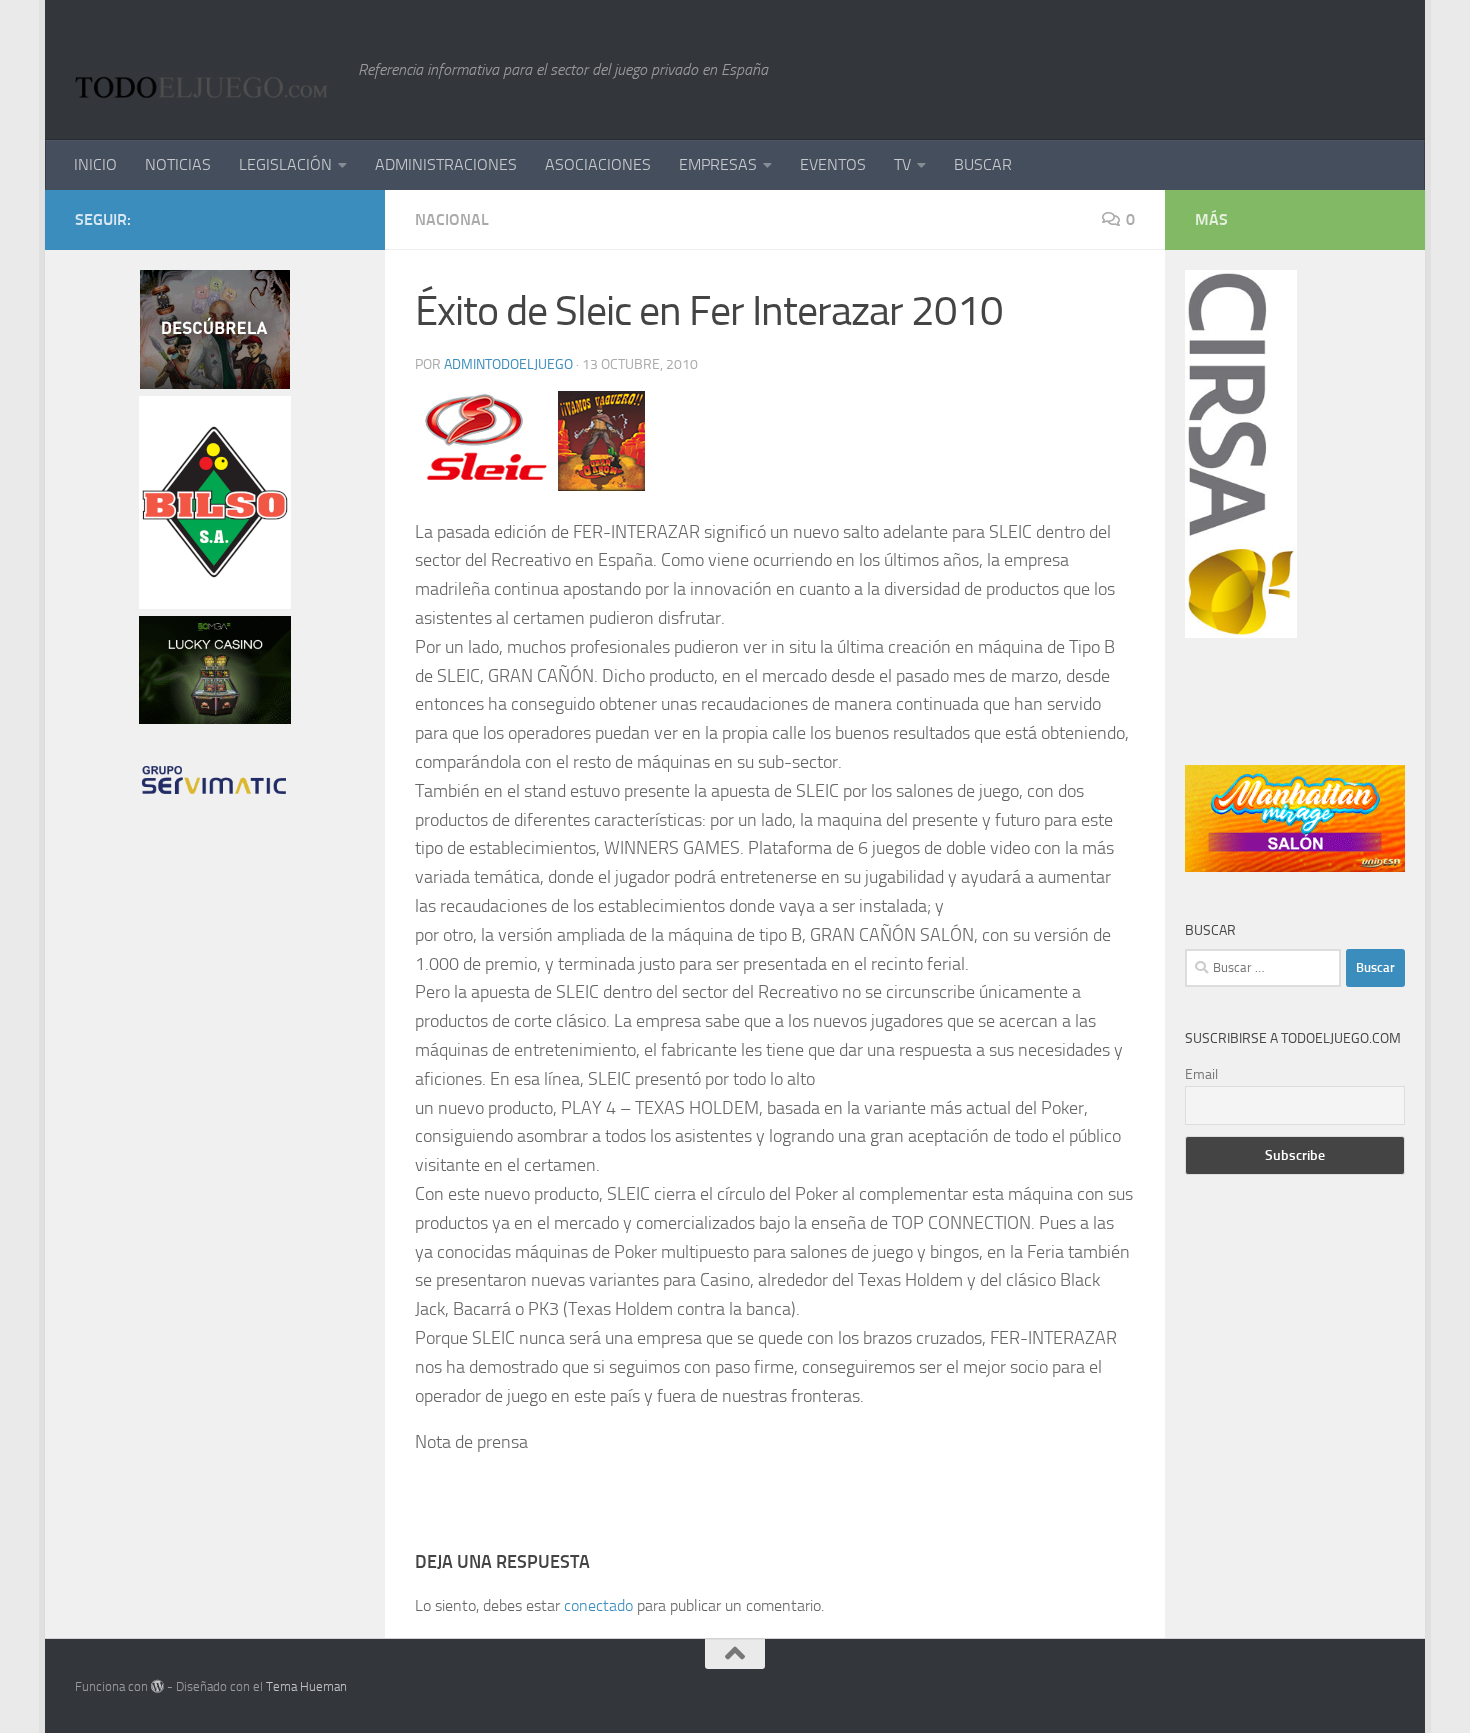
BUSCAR (983, 164)
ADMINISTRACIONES (446, 164)
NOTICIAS (178, 164)
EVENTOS (833, 164)
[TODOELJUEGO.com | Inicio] (206, 70)
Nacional (452, 219)
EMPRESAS (718, 164)
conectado (598, 1605)
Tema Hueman (306, 1686)
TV (902, 164)
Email (1201, 1074)
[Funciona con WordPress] (157, 1686)
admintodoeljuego (508, 364)
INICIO (95, 164)
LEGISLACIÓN (285, 164)
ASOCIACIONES (598, 164)
